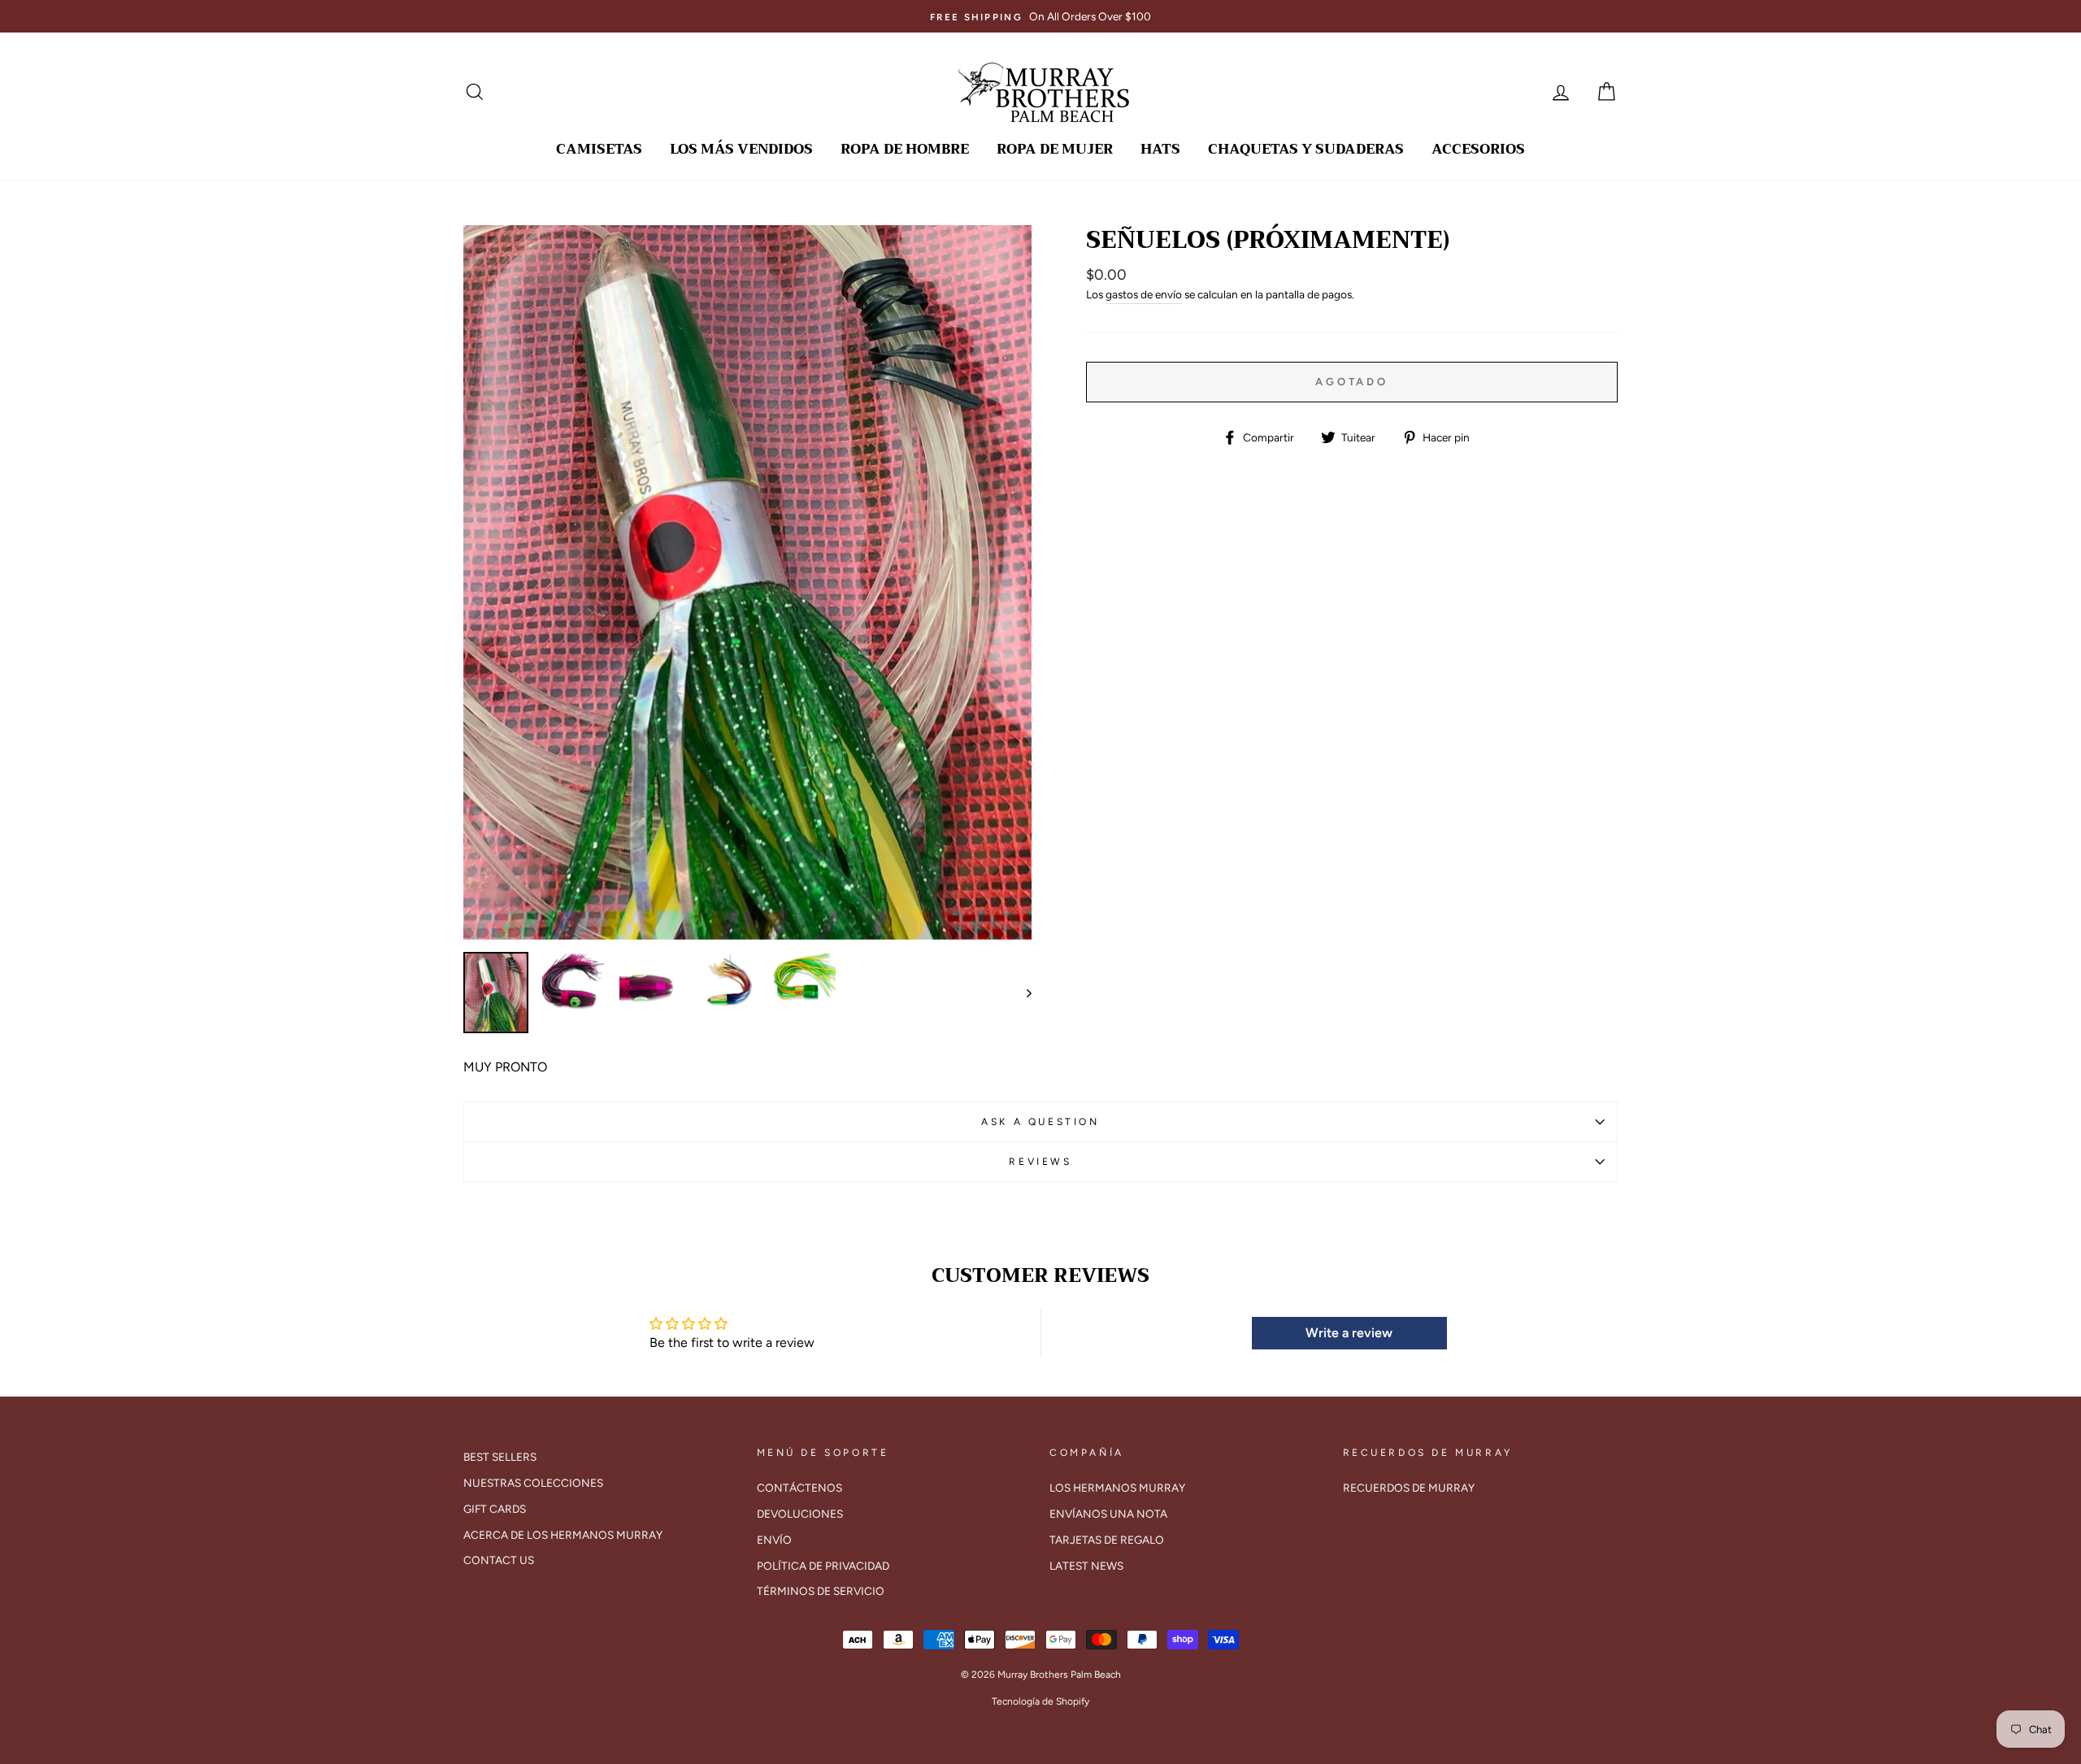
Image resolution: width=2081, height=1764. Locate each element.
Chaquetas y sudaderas (1306, 149)
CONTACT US (499, 1560)
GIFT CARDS (495, 1509)
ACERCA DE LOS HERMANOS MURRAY (563, 1535)
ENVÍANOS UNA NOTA (1108, 1514)
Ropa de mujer (1055, 149)
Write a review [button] (1349, 1333)
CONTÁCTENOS (799, 1488)
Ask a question (1040, 1122)
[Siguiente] (1021, 993)
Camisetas (599, 149)
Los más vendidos (741, 149)
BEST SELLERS (500, 1457)
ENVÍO (774, 1540)
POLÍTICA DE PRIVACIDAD (823, 1566)
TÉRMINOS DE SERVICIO (821, 1591)
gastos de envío (1144, 294)
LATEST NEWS (1086, 1566)
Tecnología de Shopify (1040, 1701)
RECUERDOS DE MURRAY (1409, 1488)
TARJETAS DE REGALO (1107, 1540)
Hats (1160, 149)
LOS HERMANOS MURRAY (1117, 1488)
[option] (1040, 16)
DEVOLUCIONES (800, 1514)
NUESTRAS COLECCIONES (533, 1483)
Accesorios (1478, 149)
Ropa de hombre (905, 149)
